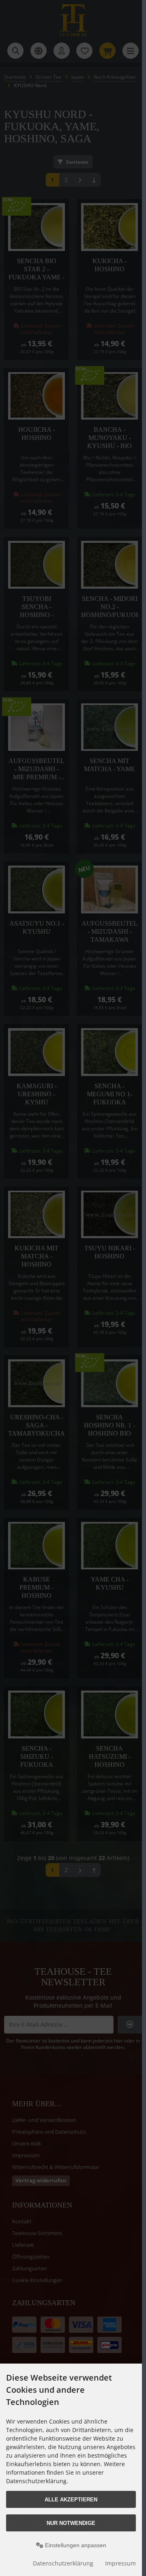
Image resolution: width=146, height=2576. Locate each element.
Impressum (120, 2563)
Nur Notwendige (71, 2523)
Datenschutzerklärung (63, 2563)
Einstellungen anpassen (75, 2545)
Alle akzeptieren (71, 2500)
